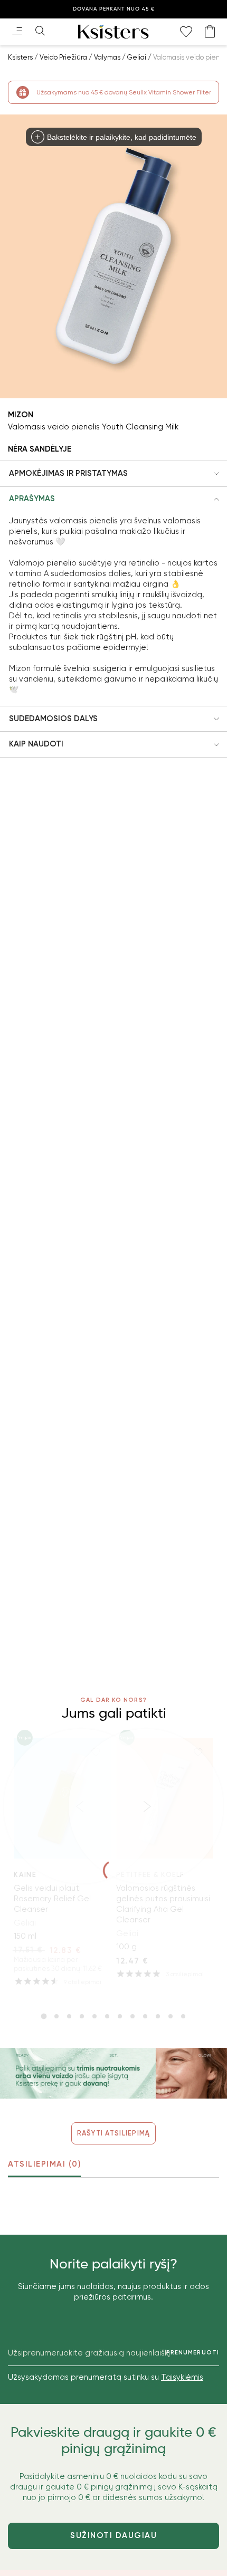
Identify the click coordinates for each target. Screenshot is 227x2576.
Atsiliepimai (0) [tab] (44, 2164)
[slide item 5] (94, 2016)
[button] (113, 474)
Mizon (21, 415)
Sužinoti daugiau (113, 2535)
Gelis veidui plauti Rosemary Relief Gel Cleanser (52, 1899)
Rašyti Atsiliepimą (114, 2133)
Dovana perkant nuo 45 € (114, 9)
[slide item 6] (107, 2016)
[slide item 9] (145, 2016)
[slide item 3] (69, 2016)
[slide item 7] (120, 2016)
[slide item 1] (44, 2016)
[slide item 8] (133, 2016)
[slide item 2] (56, 2016)
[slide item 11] (171, 2016)
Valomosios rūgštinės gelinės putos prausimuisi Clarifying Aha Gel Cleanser (163, 1904)
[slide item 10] (158, 2016)
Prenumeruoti (193, 2353)
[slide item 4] (82, 2016)
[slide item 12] (183, 2016)
